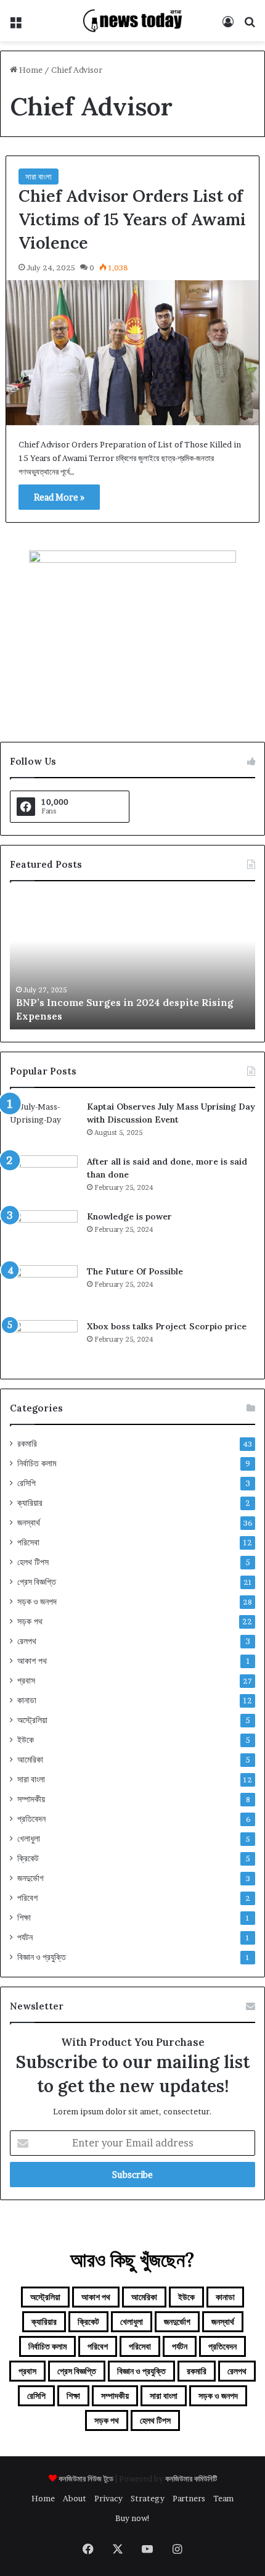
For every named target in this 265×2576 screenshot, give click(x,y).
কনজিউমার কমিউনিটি (191, 2478)
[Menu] (15, 26)
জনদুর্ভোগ (31, 1878)
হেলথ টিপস (33, 1562)
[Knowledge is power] (44, 1233)
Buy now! (133, 2518)
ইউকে (26, 1740)
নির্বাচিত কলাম (37, 1463)
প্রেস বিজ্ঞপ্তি (37, 1582)
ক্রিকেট (28, 1858)
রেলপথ (27, 1641)
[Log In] (228, 26)
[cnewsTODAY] (132, 21)
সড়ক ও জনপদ (37, 1602)
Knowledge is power (129, 1216)
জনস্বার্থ (29, 1523)
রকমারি (27, 1444)
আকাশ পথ (32, 1661)
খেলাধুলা (29, 1839)
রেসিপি (26, 1483)
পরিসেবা (28, 1542)
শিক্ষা (24, 1917)
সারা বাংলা (39, 177)
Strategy (148, 2498)
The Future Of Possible (135, 1271)
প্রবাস (26, 1681)
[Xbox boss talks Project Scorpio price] (44, 1343)
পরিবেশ (27, 1898)
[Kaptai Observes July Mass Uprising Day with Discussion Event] (44, 1124)
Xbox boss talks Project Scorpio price (167, 1326)
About (75, 2498)
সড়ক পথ (30, 1621)
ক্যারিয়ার (30, 1503)
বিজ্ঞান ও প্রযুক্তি (42, 1957)
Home (30, 70)
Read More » (59, 497)
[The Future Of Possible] (44, 1288)
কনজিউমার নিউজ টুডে (86, 2478)
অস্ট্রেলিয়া (32, 1720)
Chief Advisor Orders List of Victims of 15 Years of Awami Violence (132, 219)
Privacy (108, 2498)
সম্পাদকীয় (31, 1799)
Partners (189, 2498)
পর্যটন (25, 1937)
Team (223, 2498)
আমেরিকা (30, 1760)
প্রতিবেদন (31, 1819)
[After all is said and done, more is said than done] (44, 1178)
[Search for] (250, 26)
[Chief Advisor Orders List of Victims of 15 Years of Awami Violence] (133, 353)
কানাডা (27, 1700)
